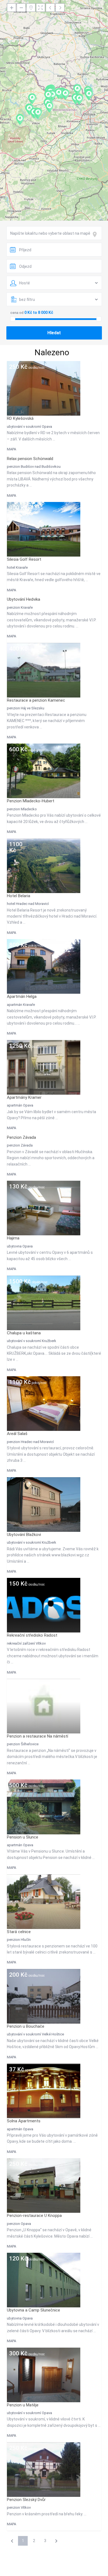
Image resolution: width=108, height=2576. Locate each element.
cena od (17, 313)
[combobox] (54, 233)
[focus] (96, 234)
